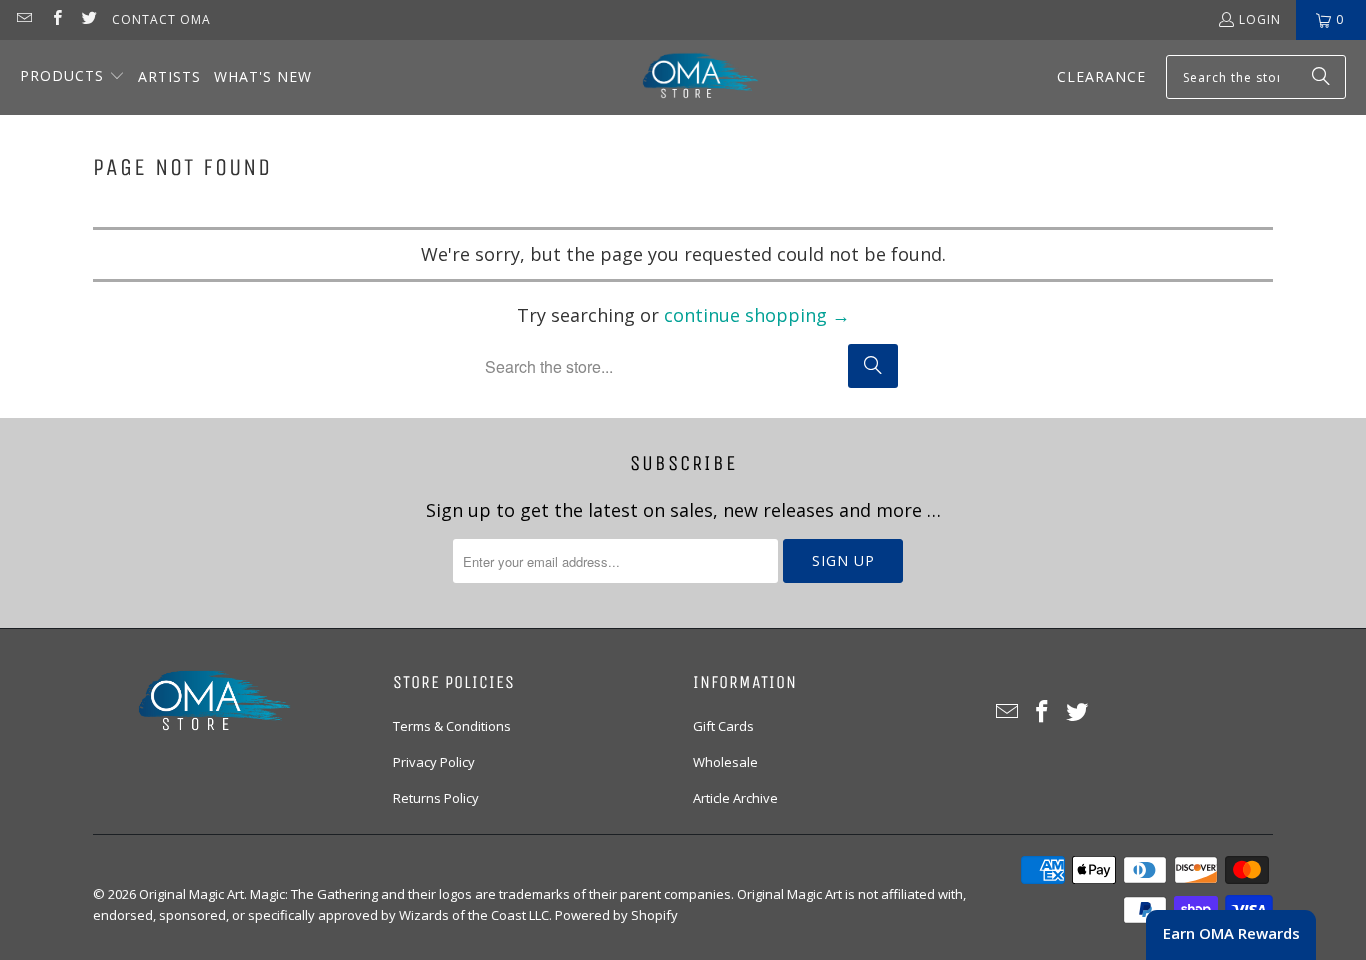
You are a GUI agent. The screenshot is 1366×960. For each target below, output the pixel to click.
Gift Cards (723, 726)
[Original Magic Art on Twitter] (88, 19)
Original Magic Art (191, 894)
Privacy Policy (434, 762)
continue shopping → (757, 315)
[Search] (1321, 77)
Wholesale (725, 762)
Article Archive (735, 798)
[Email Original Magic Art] (23, 19)
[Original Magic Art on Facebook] (55, 19)
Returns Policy (436, 798)
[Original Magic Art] (688, 77)
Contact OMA (161, 19)
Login (1260, 19)
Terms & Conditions (452, 726)
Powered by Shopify (616, 915)
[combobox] (1256, 77)
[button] (72, 77)
